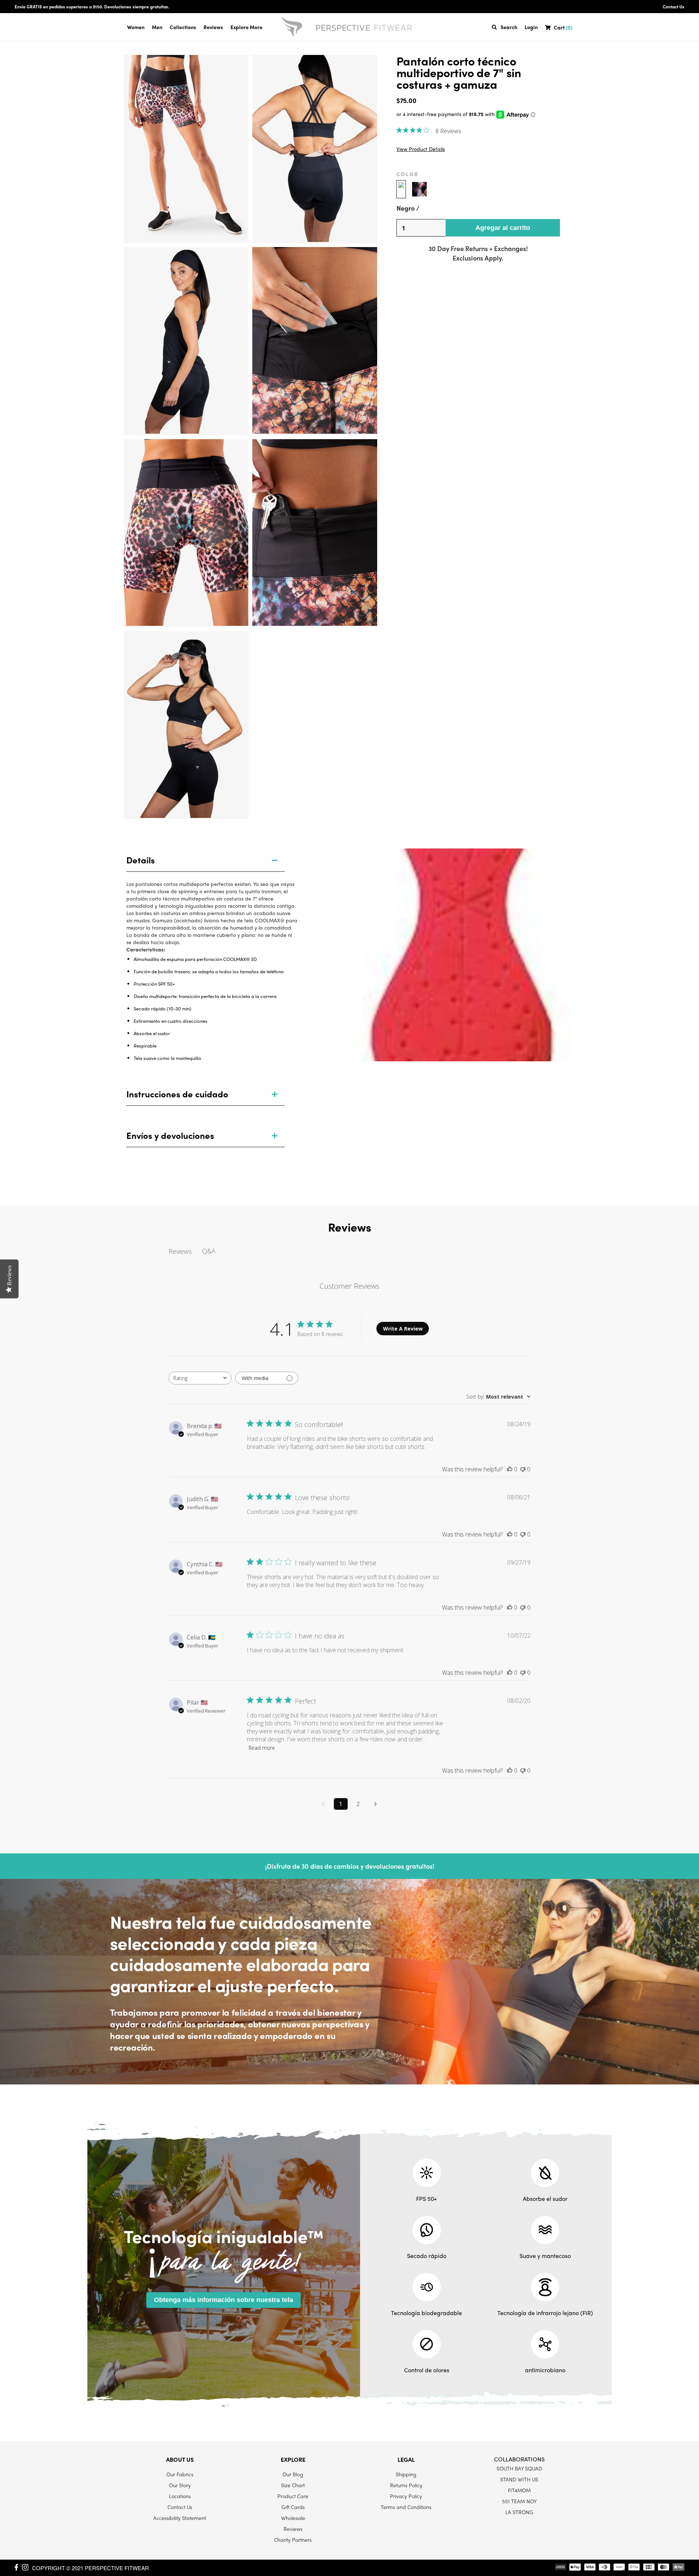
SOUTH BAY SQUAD (519, 2468)
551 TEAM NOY (519, 2501)
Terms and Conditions (406, 2507)
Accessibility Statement (180, 2518)
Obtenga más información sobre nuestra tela (224, 2300)
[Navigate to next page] (376, 1804)
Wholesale (293, 2518)
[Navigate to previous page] (323, 1804)
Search (509, 27)
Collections (183, 27)
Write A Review (403, 1329)
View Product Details (421, 149)
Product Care (293, 2496)
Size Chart (293, 2485)
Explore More (246, 27)
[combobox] (200, 1378)
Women (136, 27)
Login (531, 27)
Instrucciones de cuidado (177, 1094)
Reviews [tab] (180, 1251)
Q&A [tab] (209, 1251)
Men (157, 27)
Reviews (213, 27)
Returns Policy (406, 2485)
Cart (563, 27)
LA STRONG (519, 2512)
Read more (262, 1748)
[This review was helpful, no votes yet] (510, 1469)
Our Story (180, 2485)
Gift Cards (293, 2507)
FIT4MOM (519, 2490)
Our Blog (293, 2474)
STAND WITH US (519, 2479)
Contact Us (674, 7)
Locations (180, 2496)
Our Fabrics (180, 2474)
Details (141, 860)
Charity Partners (293, 2540)
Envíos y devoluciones (170, 1135)
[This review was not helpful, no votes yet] (523, 1469)
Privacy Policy (406, 2496)
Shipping (406, 2474)
